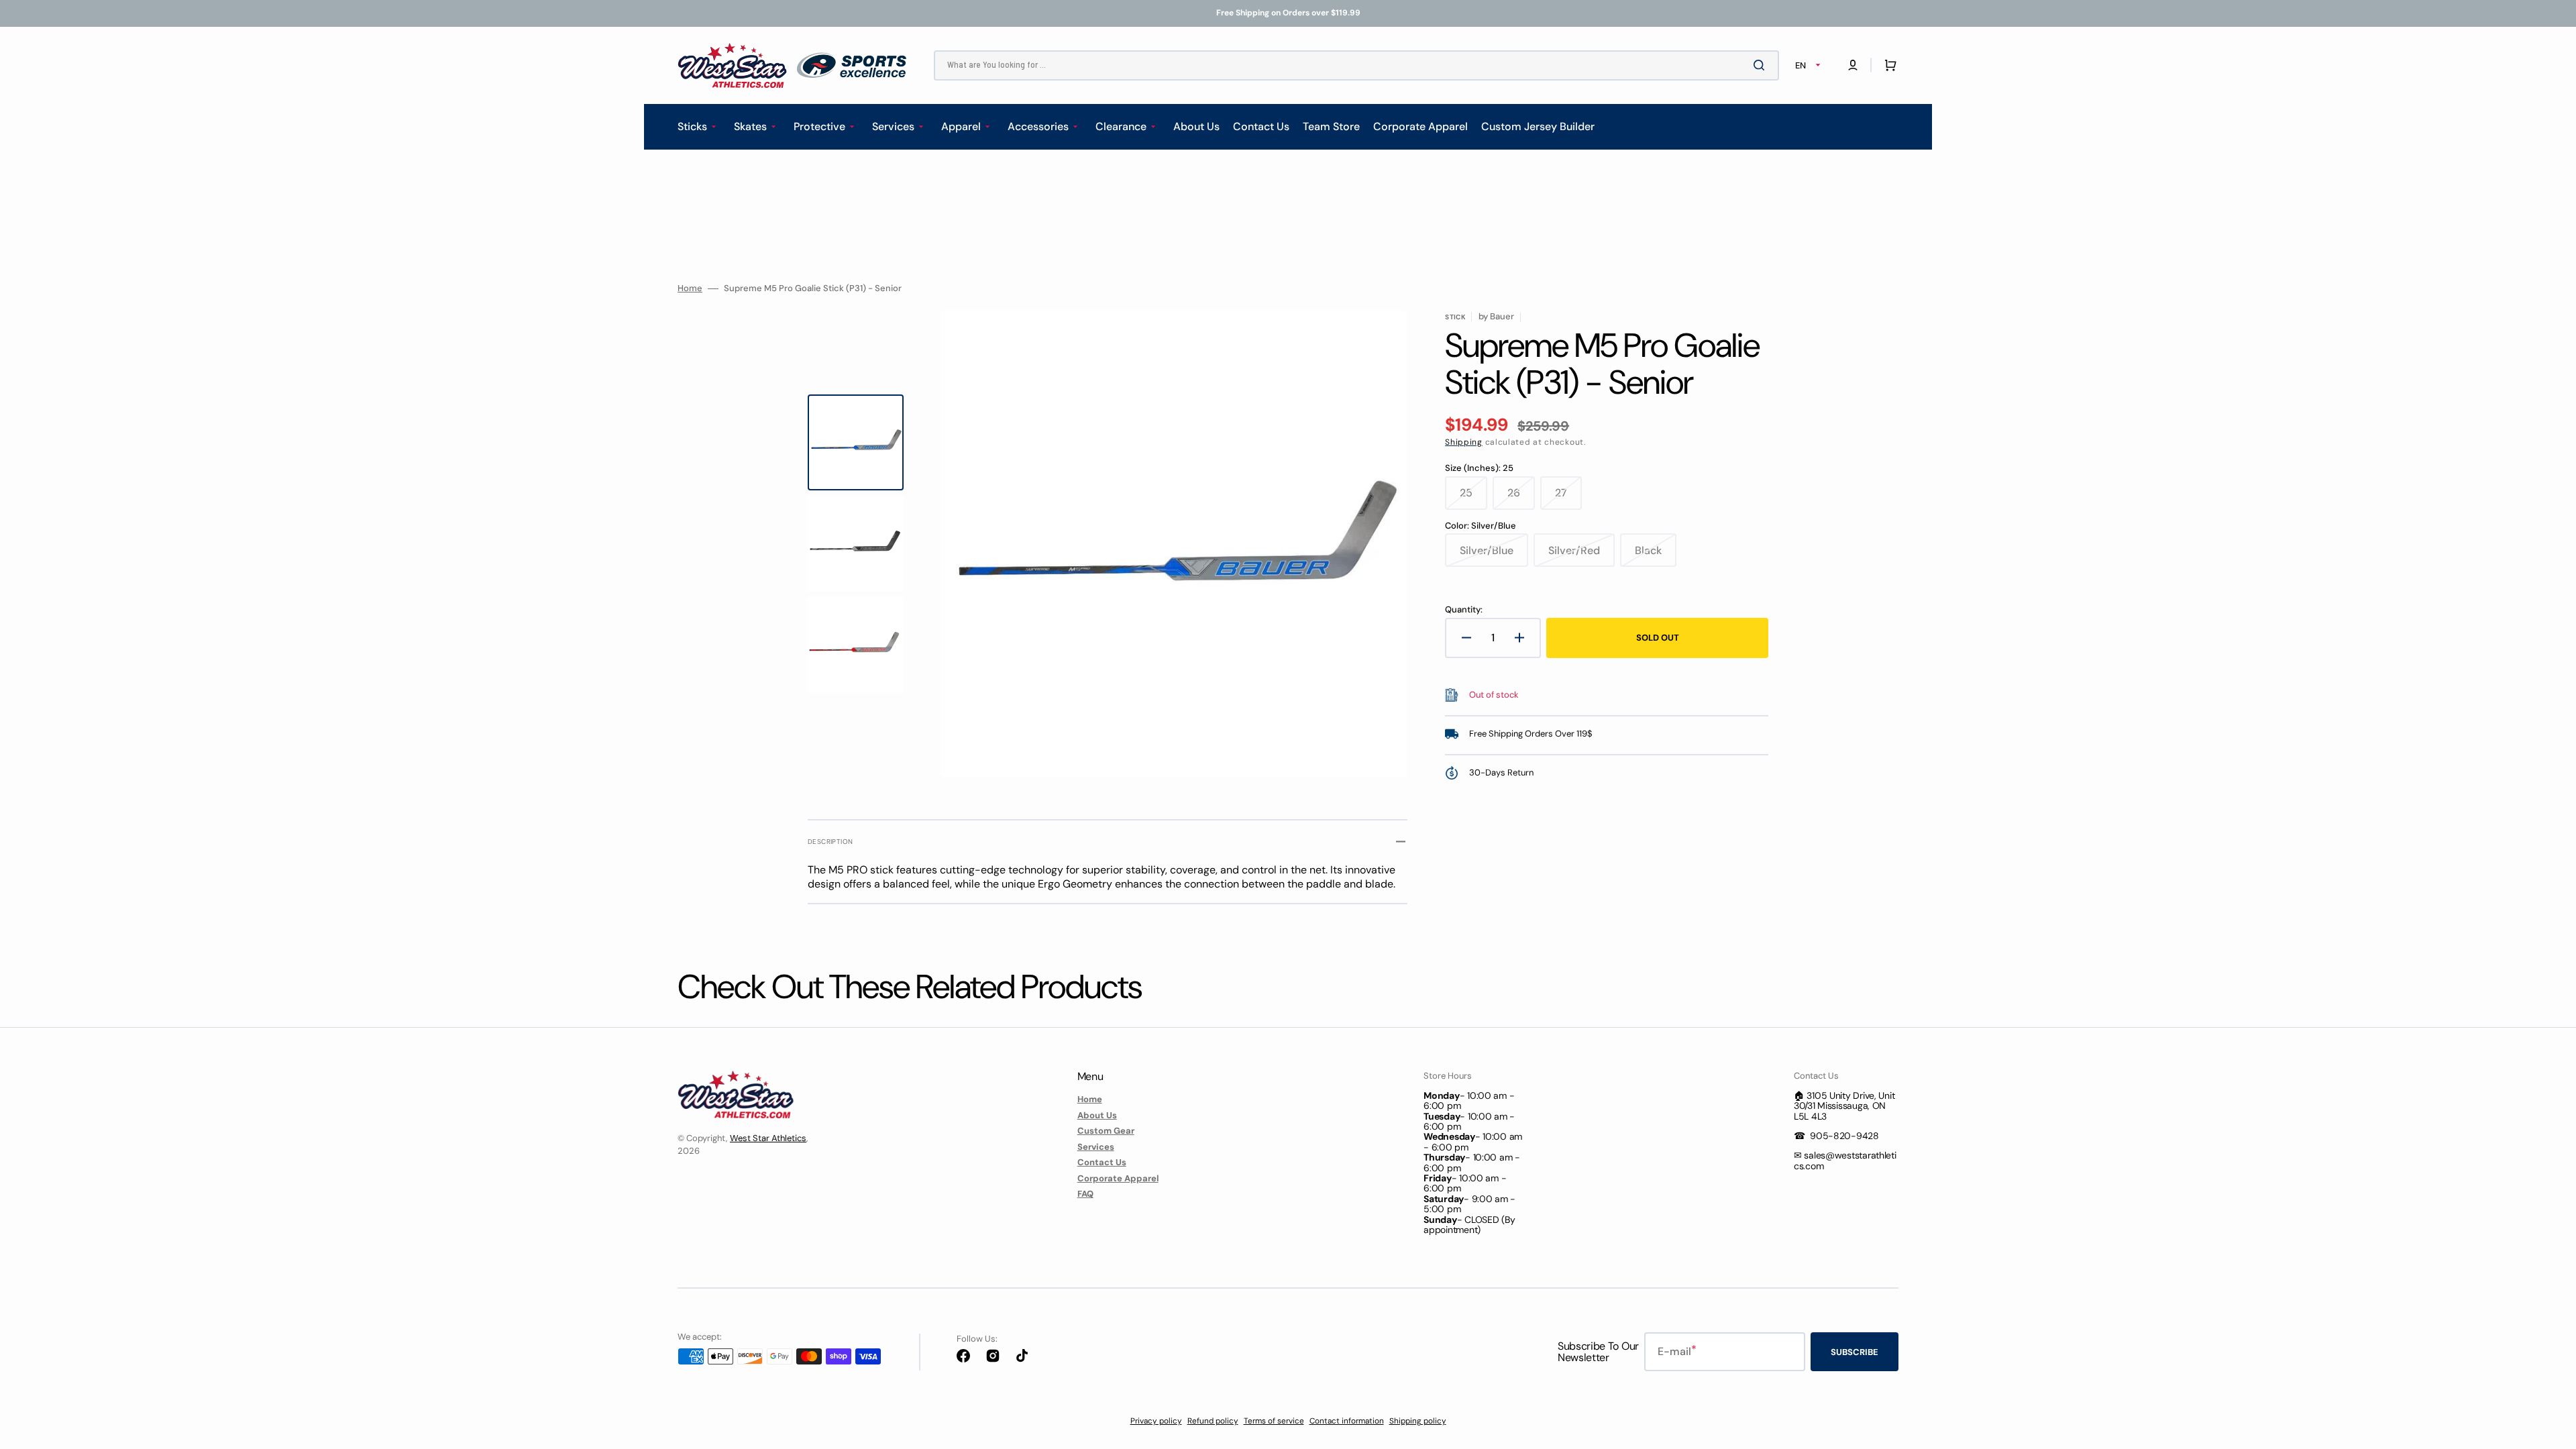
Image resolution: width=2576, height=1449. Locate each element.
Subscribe (1855, 1352)
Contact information (1347, 1421)
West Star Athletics (768, 1138)
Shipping (1464, 442)
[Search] (1762, 65)
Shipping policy (1418, 1421)
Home (690, 288)
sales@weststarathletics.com (1845, 1160)
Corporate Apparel (1118, 1178)
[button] (1853, 65)
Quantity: (1464, 610)
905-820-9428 (1844, 1136)
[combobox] (1356, 65)
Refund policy (1213, 1421)
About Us (1097, 1115)
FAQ (1085, 1194)
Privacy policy (1156, 1421)
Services (1096, 1147)
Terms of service (1274, 1421)
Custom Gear (1106, 1131)
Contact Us (1102, 1162)
